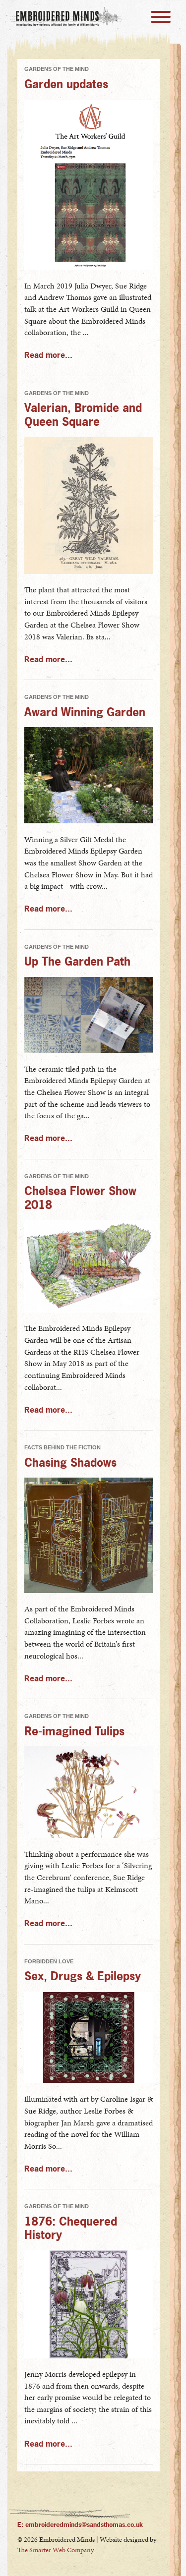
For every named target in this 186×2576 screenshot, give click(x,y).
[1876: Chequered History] (89, 2356)
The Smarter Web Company (56, 2550)
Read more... (48, 355)
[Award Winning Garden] (89, 821)
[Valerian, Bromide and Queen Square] (89, 572)
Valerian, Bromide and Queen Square (83, 414)
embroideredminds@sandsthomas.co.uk (84, 2524)
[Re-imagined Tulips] (89, 1836)
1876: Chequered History (71, 2228)
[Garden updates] (89, 267)
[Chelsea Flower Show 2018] (89, 1310)
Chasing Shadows (70, 1462)
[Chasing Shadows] (89, 1591)
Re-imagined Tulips (74, 1731)
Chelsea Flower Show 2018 (80, 1197)
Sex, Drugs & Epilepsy (83, 1975)
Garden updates (66, 84)
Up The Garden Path (77, 961)
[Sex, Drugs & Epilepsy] (89, 2081)
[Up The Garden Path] (89, 1051)
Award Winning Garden (85, 712)
